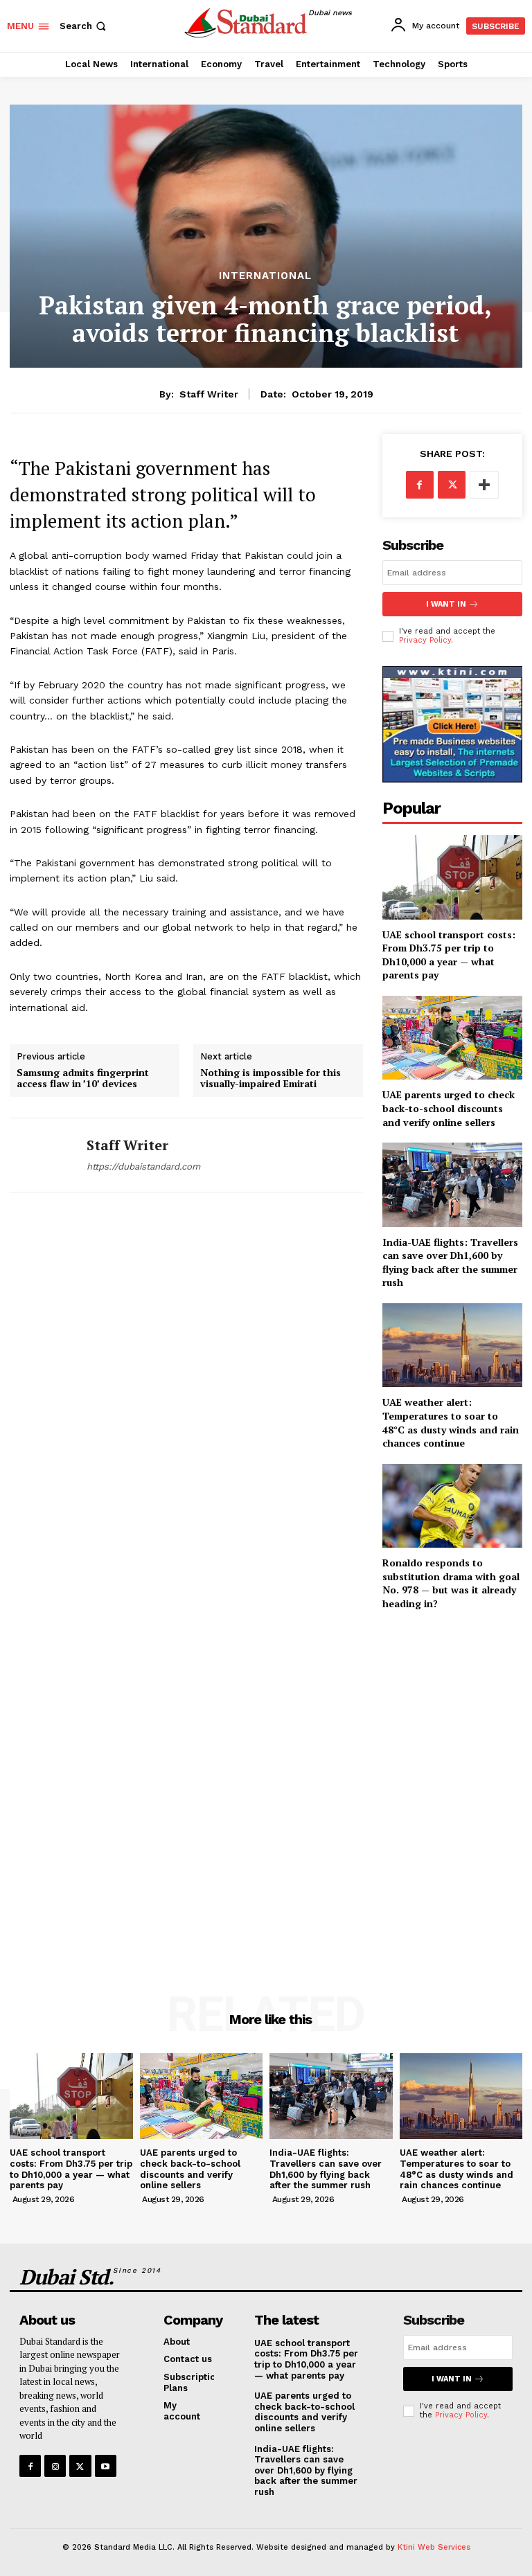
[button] (84, 26)
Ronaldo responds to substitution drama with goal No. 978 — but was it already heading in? (451, 1583)
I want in (446, 604)
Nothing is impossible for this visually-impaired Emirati (271, 1079)
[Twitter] (452, 485)
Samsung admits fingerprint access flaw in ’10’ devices (83, 1079)
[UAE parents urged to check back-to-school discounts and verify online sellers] (452, 1038)
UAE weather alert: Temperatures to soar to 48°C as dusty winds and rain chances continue (451, 1422)
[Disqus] (186, 1401)
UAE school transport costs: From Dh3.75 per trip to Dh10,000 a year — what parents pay (449, 955)
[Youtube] (106, 2466)
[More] (484, 485)
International (265, 276)
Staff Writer (209, 394)
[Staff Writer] (43, 1155)
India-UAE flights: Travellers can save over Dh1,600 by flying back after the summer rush (450, 1262)
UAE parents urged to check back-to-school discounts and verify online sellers (449, 1108)
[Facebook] (420, 485)
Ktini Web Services (434, 2547)
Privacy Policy (425, 640)
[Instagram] (55, 2466)
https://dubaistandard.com (143, 1166)
